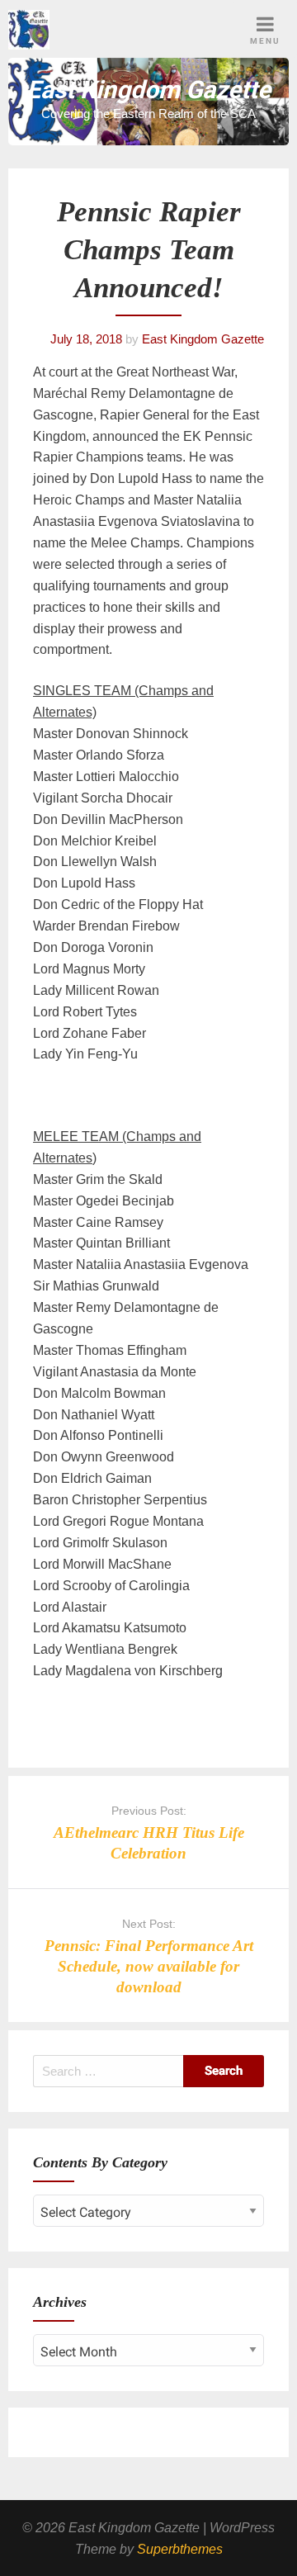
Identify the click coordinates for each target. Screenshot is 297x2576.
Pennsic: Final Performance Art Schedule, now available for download (149, 1966)
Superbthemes (180, 2549)
